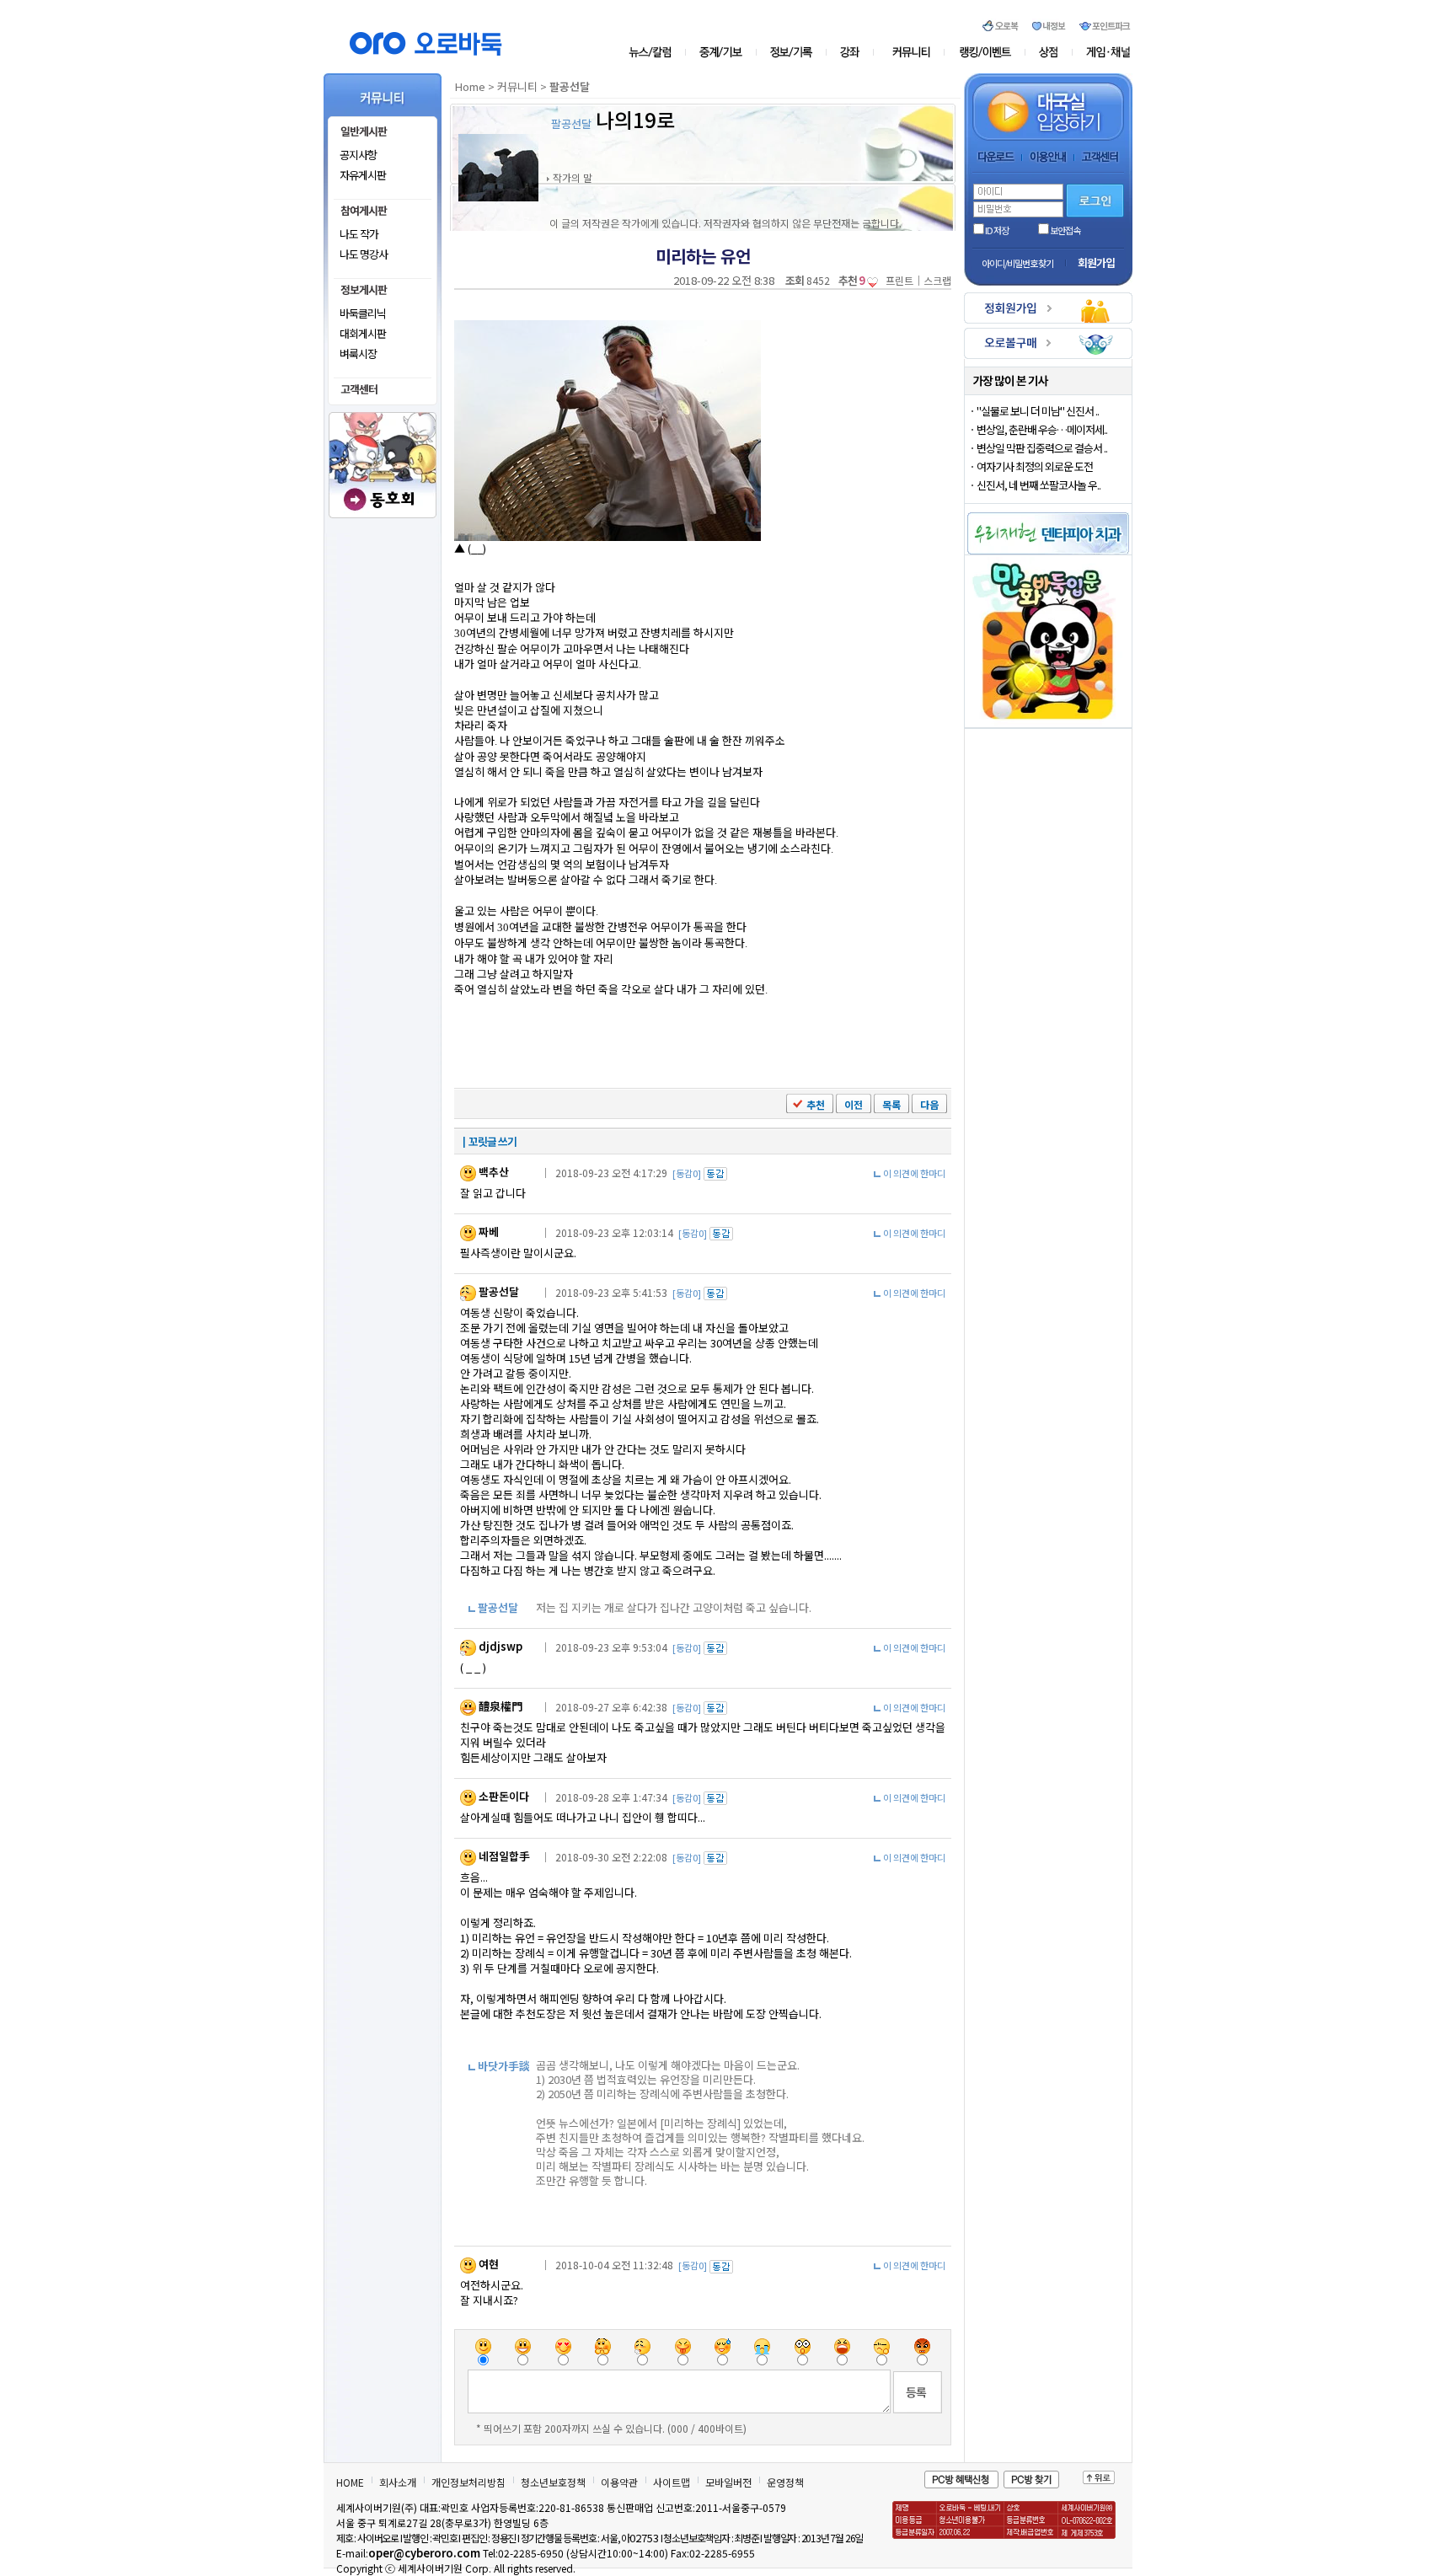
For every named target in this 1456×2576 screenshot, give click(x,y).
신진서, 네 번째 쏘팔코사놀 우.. (1038, 485)
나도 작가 (359, 234)
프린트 (899, 280)
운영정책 (785, 2482)
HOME (350, 2482)
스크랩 (937, 280)
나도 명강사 (364, 254)
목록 (891, 1104)
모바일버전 (728, 2482)
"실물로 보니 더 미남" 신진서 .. (1038, 411)
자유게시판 (363, 175)
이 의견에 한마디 (914, 1173)
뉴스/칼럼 (657, 52)
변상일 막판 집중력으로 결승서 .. (1042, 448)
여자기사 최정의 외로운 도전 (1035, 466)
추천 (816, 1104)
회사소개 (398, 2482)
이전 (854, 1104)
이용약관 (619, 2482)
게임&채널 (1101, 52)
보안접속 (1065, 230)
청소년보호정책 (553, 2482)
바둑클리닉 (363, 313)
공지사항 (358, 155)
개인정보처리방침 (468, 2482)
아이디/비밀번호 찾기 (1017, 263)
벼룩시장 (358, 353)
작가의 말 (573, 177)
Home (470, 86)
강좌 (854, 52)
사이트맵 (672, 2482)
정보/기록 (794, 52)
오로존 (985, 52)
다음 (929, 1104)
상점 (1049, 52)
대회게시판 (363, 333)
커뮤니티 (912, 52)
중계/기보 (722, 52)
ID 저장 (996, 230)
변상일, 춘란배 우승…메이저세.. (1042, 429)
